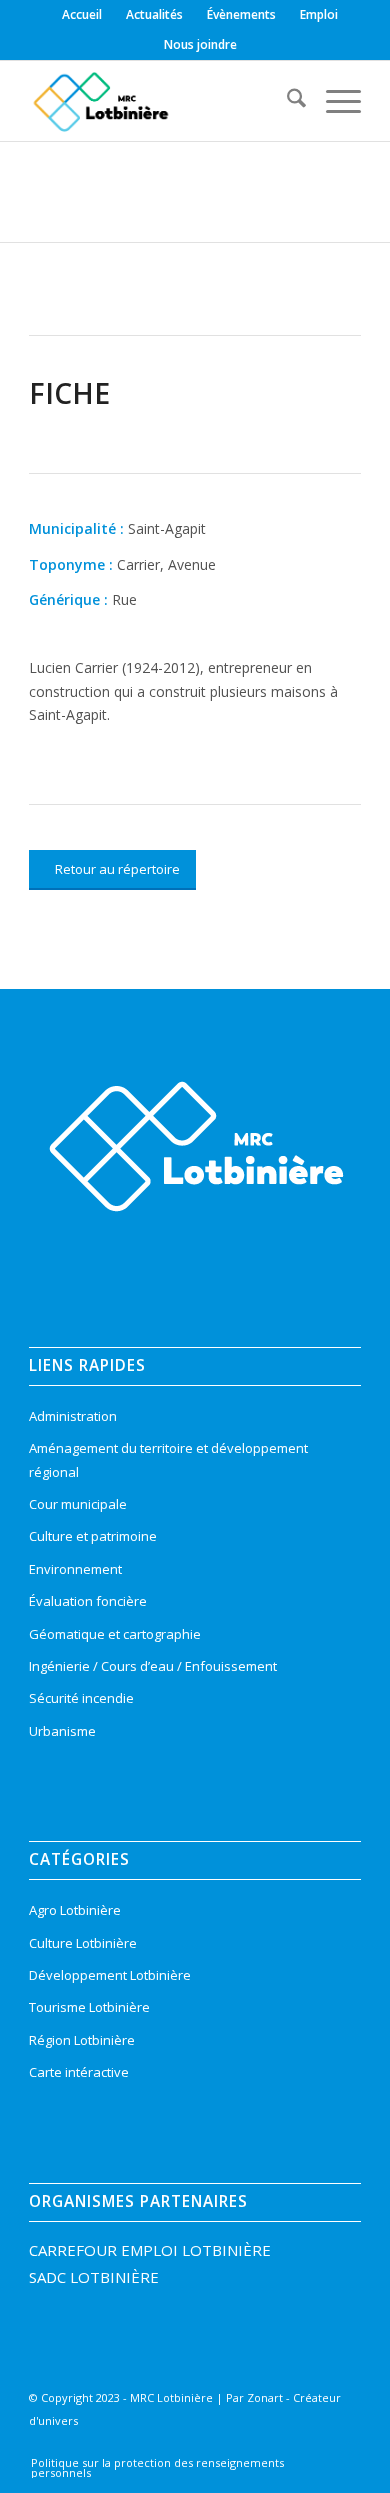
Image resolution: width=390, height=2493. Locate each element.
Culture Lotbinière (83, 1943)
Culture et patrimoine (93, 1536)
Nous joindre (200, 44)
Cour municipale (78, 1504)
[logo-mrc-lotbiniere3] (161, 101)
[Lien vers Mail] (341, 2447)
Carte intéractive (79, 2072)
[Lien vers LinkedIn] (281, 2447)
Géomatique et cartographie (115, 1634)
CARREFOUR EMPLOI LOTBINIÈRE (150, 2250)
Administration (73, 1416)
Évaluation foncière (88, 1601)
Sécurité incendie (81, 1698)
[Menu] (333, 101)
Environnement (75, 1569)
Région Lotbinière (82, 2040)
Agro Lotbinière (75, 1910)
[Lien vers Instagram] (251, 2447)
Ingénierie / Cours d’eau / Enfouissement (153, 1666)
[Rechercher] (286, 101)
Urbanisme (62, 1731)
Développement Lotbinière (110, 1975)
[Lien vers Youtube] (311, 2447)
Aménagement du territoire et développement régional (168, 1459)
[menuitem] (82, 15)
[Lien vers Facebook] (221, 2447)
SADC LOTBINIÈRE (94, 2277)
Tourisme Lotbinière (89, 2007)
